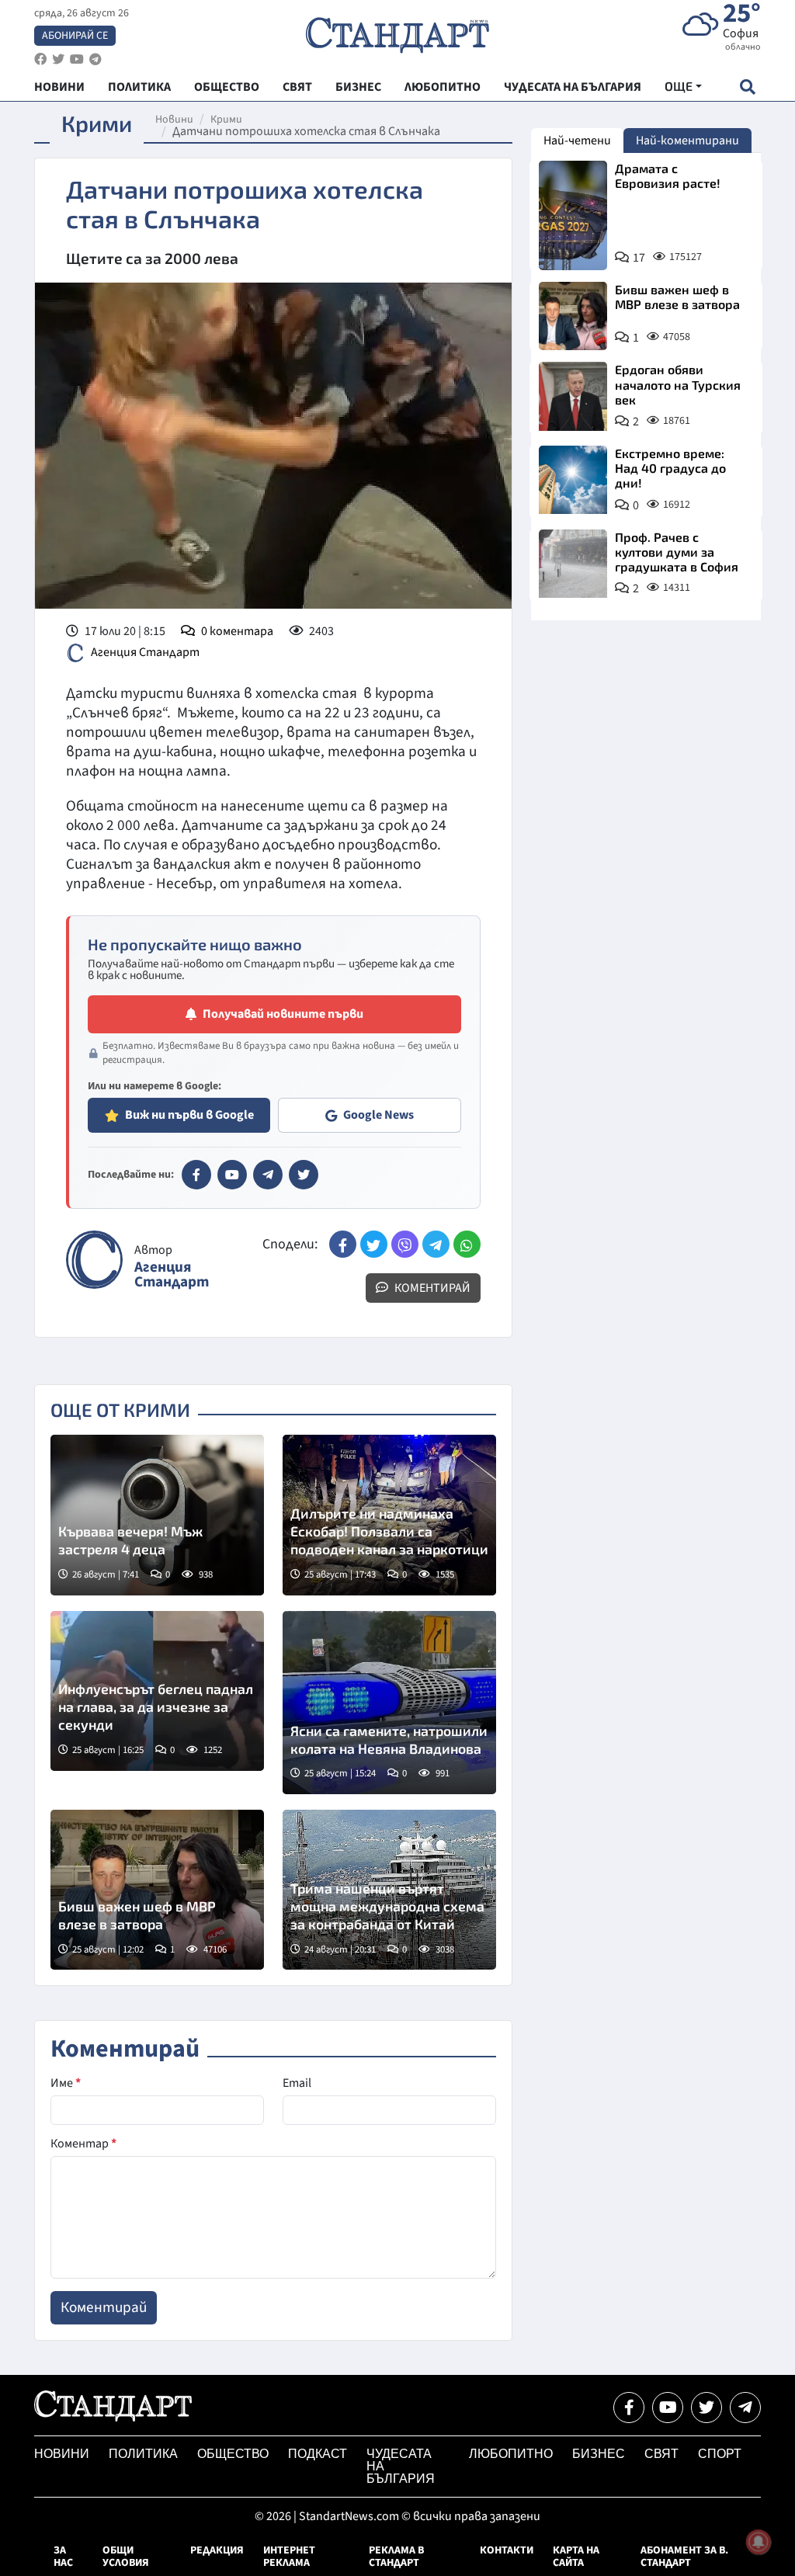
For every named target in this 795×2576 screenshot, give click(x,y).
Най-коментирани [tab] (687, 141)
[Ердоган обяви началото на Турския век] (573, 396)
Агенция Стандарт (145, 652)
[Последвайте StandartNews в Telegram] (95, 59)
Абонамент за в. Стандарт (684, 2557)
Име (66, 2083)
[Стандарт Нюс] (113, 2418)
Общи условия (126, 2557)
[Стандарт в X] (304, 1175)
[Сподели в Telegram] (436, 1244)
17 (639, 258)
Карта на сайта (576, 2557)
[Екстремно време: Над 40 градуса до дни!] (573, 480)
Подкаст (318, 2454)
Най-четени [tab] (577, 141)
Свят (661, 2454)
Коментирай (431, 1288)
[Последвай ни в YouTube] (668, 2408)
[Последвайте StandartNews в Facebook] (40, 59)
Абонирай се (75, 36)
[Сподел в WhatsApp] (467, 1244)
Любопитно (511, 2454)
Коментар (83, 2144)
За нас (63, 2557)
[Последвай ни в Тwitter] (706, 2408)
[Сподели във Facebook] (343, 1244)
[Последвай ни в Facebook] (629, 2408)
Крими (226, 120)
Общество (233, 2454)
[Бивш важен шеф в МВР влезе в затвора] (157, 1890)
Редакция (217, 2550)
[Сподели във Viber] (405, 1244)
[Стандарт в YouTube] (232, 1175)
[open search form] (747, 87)
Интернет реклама (289, 2557)
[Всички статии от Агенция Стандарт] (94, 1260)
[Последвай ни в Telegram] (745, 2408)
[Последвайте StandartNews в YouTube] (77, 59)
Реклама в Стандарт (396, 2557)
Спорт (720, 2454)
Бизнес (599, 2454)
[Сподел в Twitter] (374, 1244)
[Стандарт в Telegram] (268, 1175)
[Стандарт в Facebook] (196, 1175)
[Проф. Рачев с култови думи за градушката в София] (573, 564)
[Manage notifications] (759, 2542)
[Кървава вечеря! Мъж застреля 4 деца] (157, 1515)
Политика (143, 2454)
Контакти (507, 2550)
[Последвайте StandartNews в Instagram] (58, 59)
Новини (174, 120)
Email (297, 2083)
